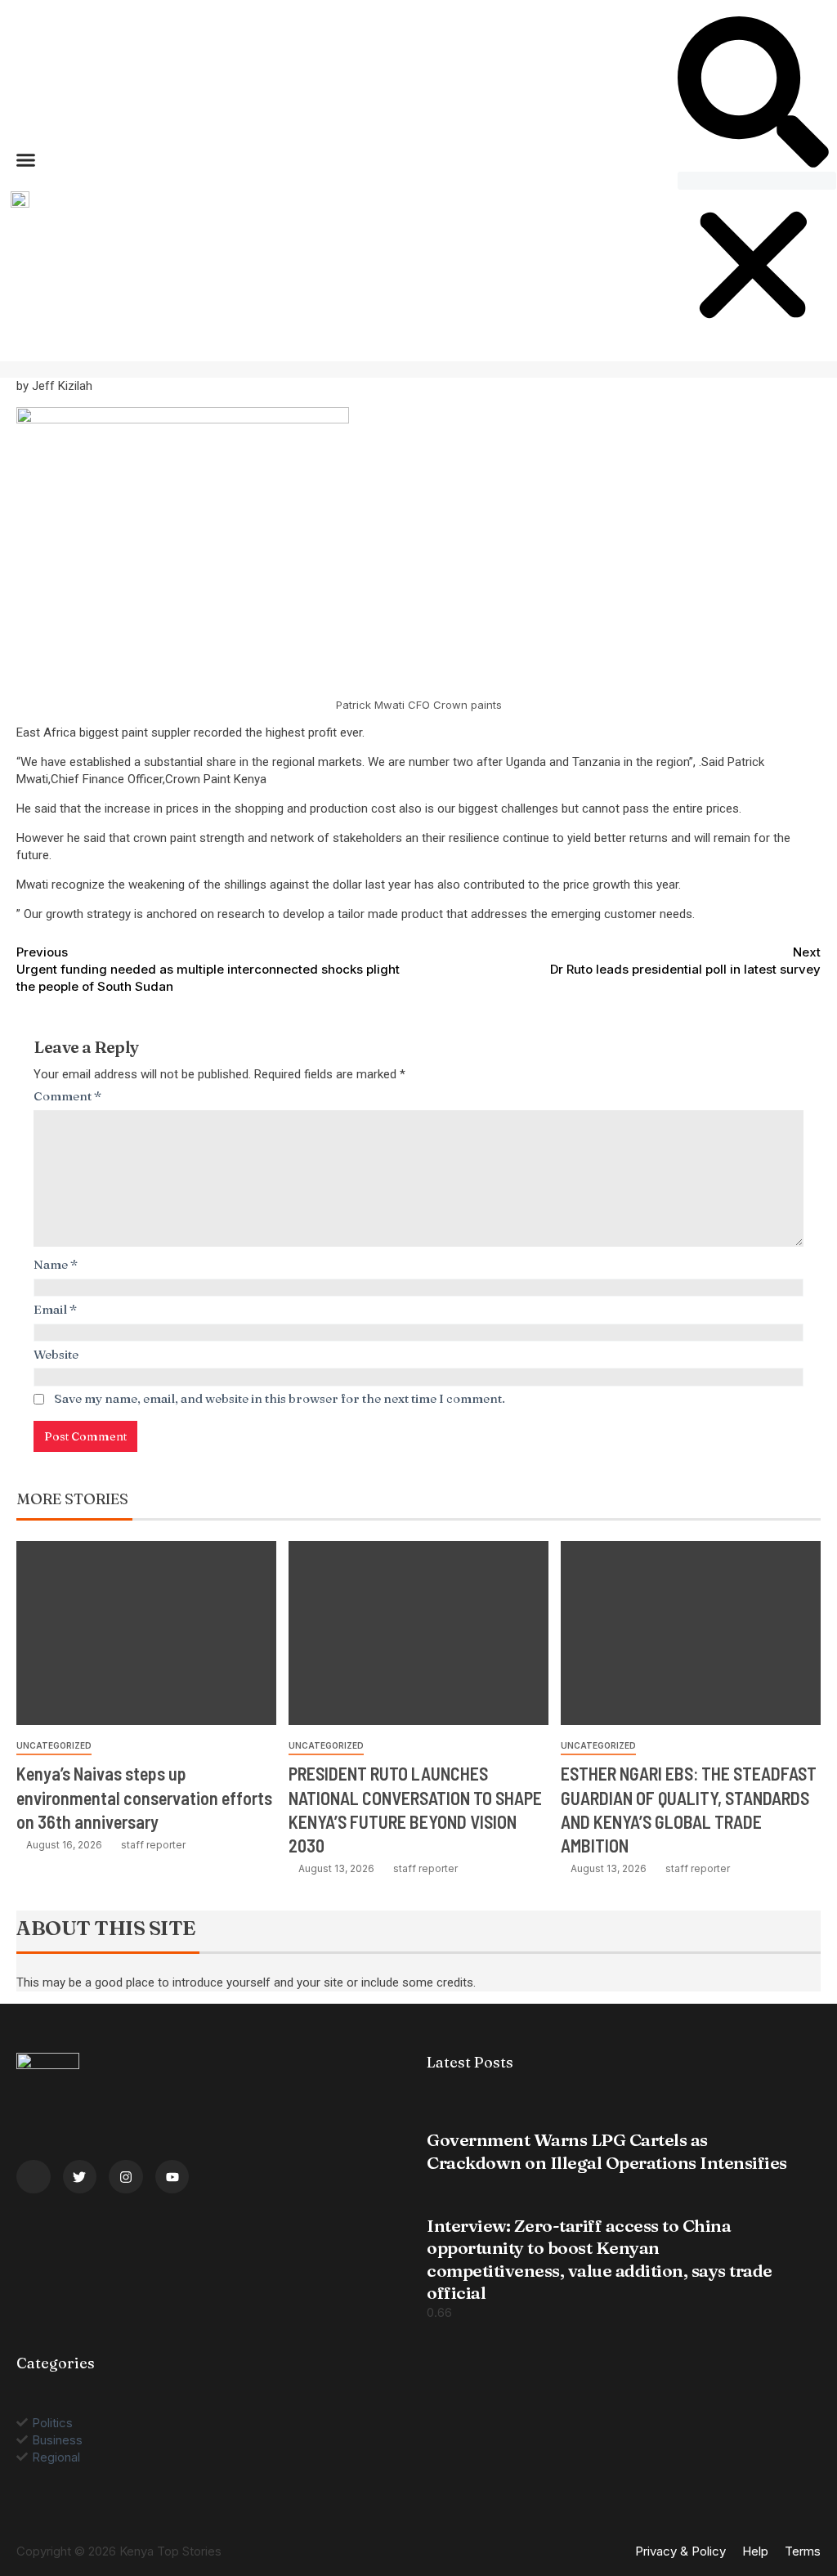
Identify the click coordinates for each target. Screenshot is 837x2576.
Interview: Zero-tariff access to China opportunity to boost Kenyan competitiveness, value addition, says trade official (600, 2259)
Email (56, 1309)
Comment (68, 1096)
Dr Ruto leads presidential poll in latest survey (685, 961)
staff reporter (153, 1845)
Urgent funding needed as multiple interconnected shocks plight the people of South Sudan (208, 969)
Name (56, 1264)
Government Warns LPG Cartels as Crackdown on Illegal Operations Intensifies (607, 2150)
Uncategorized (54, 1745)
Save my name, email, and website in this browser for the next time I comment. (280, 1398)
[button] (26, 159)
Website (56, 1354)
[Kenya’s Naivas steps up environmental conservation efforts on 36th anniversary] (146, 1633)
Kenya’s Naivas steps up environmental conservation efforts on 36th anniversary (144, 1797)
